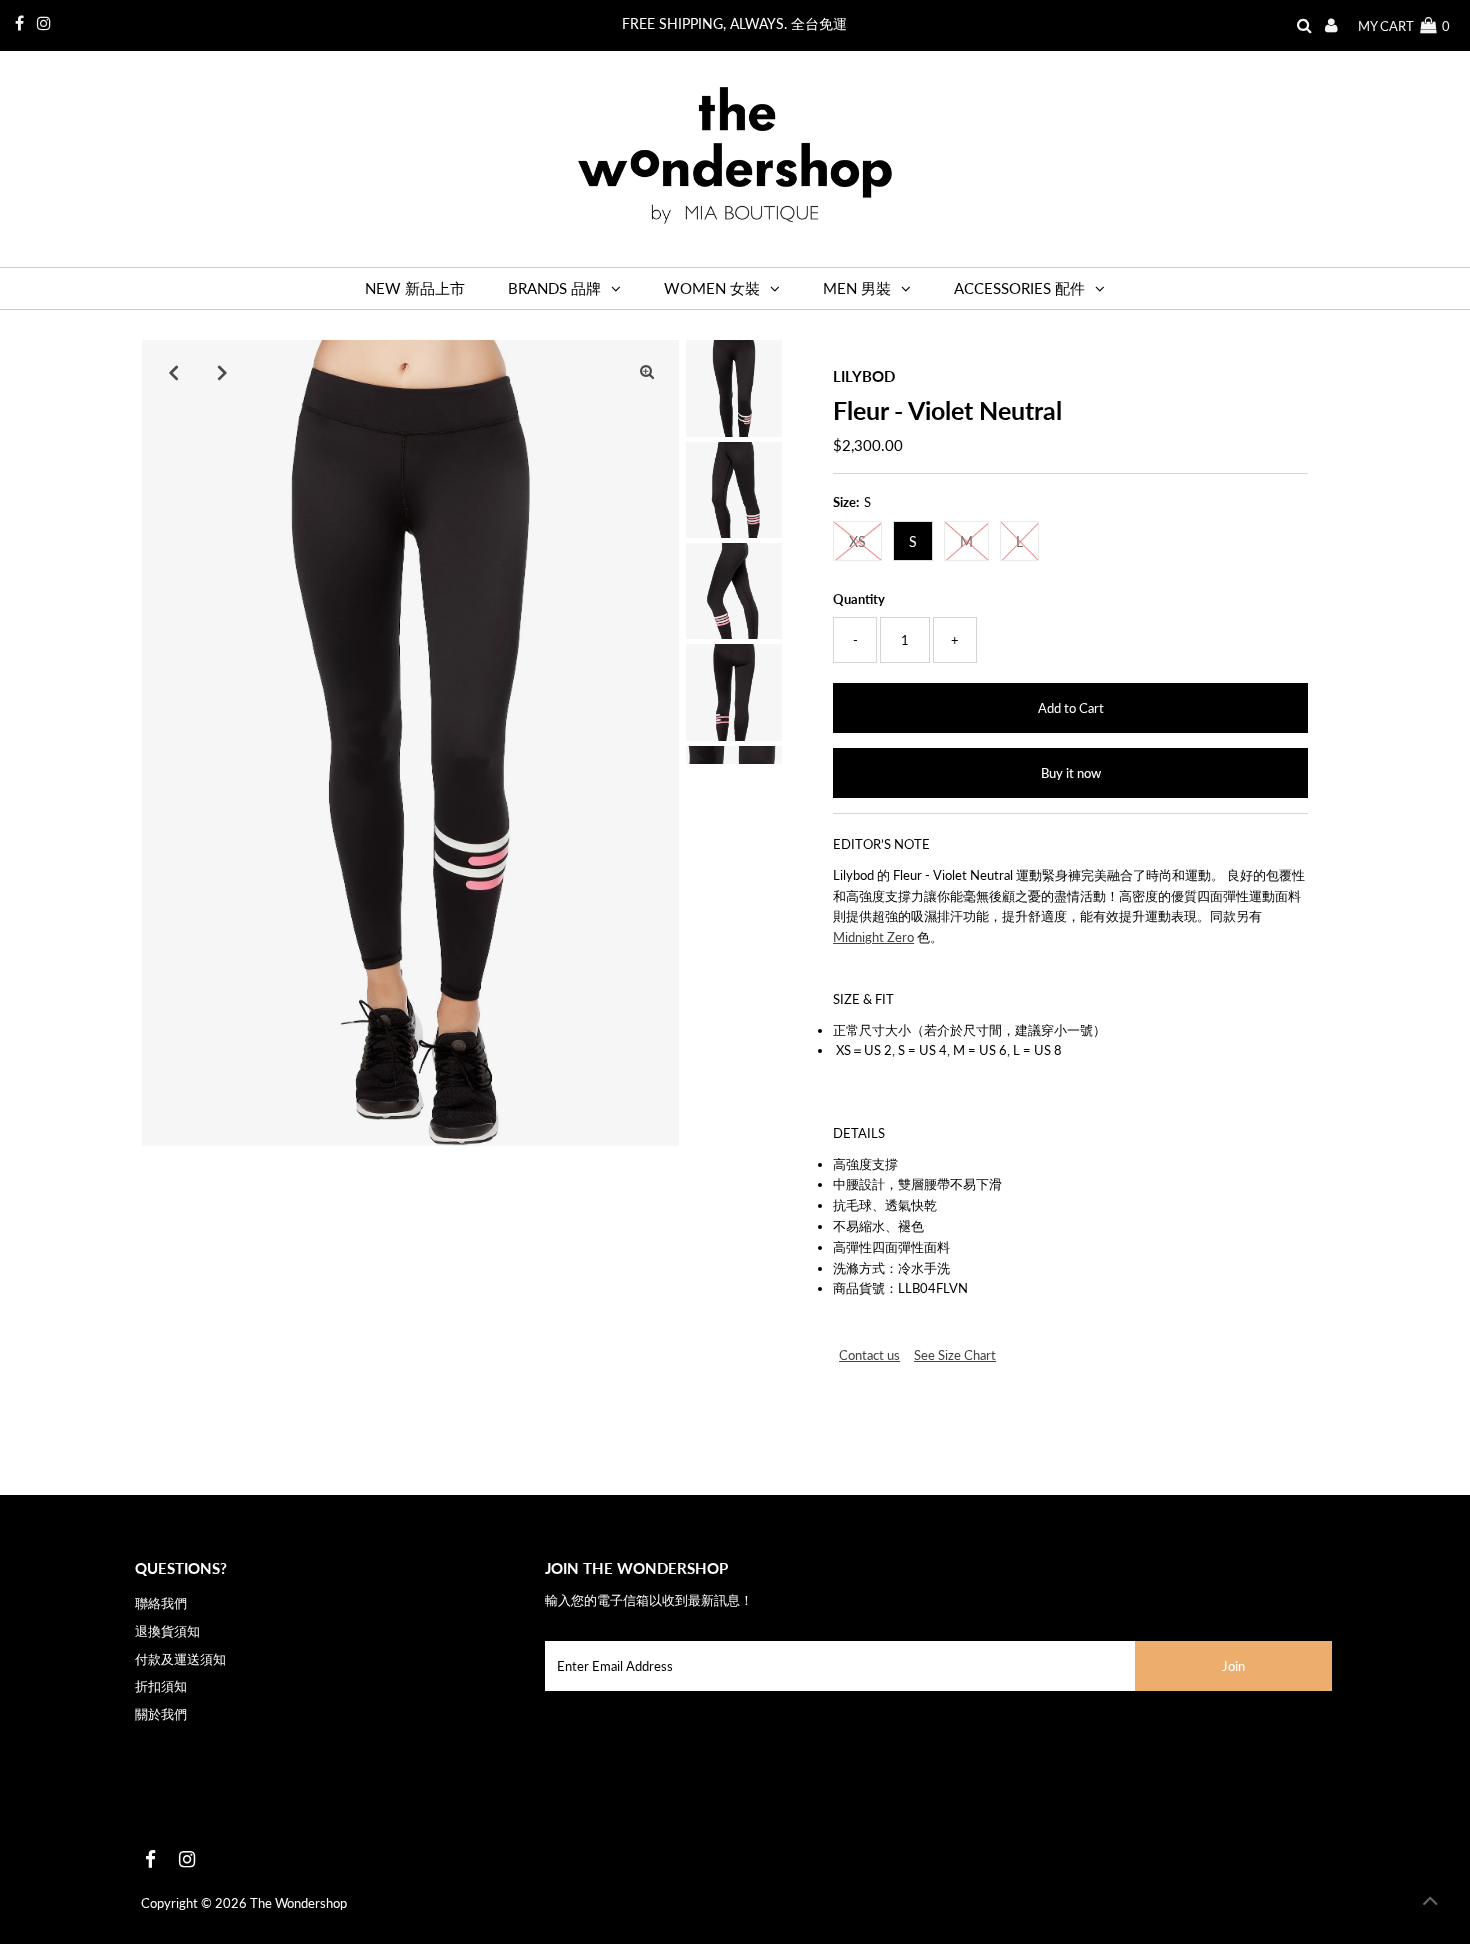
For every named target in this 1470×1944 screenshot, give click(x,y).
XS (857, 541)
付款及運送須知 (180, 1659)
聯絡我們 (161, 1603)
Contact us (869, 1355)
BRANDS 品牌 (554, 288)
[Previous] (174, 372)
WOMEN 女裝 (712, 288)
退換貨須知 (167, 1631)
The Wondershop (298, 1903)
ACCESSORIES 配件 (1019, 288)
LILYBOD (864, 376)
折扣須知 (161, 1686)
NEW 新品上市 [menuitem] (415, 288)
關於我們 (161, 1714)
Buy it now (1071, 773)
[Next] (223, 372)
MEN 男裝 (857, 288)
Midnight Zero (873, 937)
